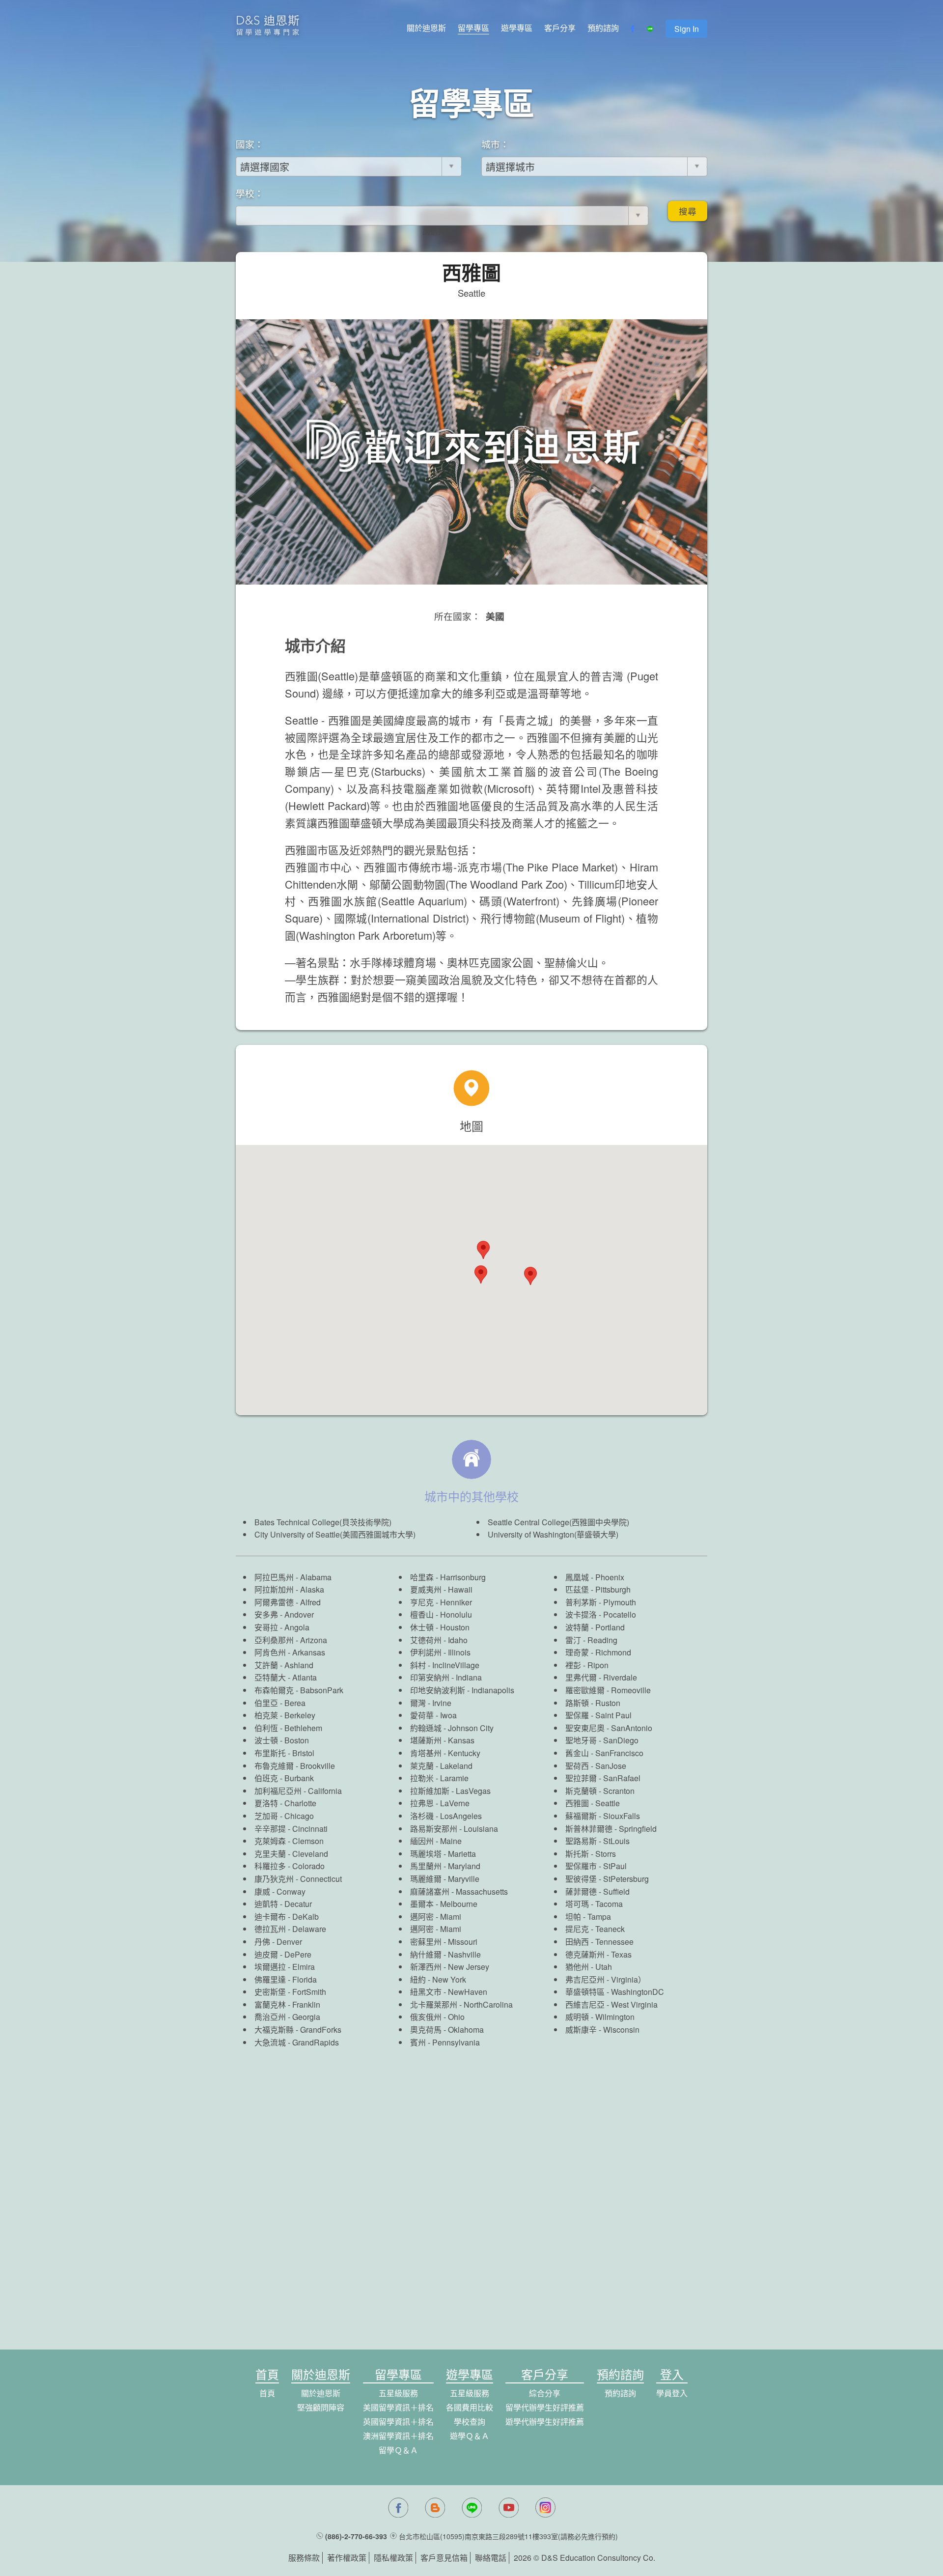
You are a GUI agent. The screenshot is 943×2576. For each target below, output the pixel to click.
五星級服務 (398, 2393)
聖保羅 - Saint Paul (598, 1715)
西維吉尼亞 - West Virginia (611, 2004)
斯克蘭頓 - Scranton (600, 1791)
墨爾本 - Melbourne (444, 1904)
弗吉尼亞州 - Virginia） (606, 1979)
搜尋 (688, 211)
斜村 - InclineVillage (445, 1665)
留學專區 (473, 28)
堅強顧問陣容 (321, 2407)
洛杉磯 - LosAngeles (446, 1816)
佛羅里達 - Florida (286, 1979)
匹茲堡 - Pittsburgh (598, 1589)
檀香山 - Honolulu (441, 1614)
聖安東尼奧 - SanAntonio (609, 1728)
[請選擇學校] (442, 232)
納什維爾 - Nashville (445, 1954)
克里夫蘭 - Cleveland (291, 1854)
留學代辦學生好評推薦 (545, 2407)
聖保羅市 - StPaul (596, 1866)
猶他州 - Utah (589, 1967)
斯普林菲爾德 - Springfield (611, 1829)
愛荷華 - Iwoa (433, 1715)
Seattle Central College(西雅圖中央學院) (558, 1522)
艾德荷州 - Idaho (439, 1640)
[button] (530, 1276)
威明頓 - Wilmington (600, 2017)
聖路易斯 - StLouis (597, 1841)
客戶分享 (560, 28)
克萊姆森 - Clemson (289, 1841)
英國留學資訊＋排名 (398, 2422)
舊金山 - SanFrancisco (604, 1753)
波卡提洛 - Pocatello (601, 1614)
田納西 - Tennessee (599, 1942)
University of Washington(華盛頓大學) (553, 1534)
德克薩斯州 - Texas (598, 1954)
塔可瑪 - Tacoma (594, 1904)
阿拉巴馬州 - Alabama (293, 1577)
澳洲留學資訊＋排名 (398, 2436)
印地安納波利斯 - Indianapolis (462, 1690)
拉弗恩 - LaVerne (440, 1803)
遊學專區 (517, 28)
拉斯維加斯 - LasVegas (450, 1791)
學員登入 (672, 2393)
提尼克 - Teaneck (595, 1929)
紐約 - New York (438, 1979)
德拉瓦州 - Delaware (290, 1929)
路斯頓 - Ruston (593, 1703)
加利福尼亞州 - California (298, 1791)
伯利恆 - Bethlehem (288, 1728)
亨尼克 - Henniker (441, 1602)
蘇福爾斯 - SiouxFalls (603, 1816)
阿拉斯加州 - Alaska (289, 1589)
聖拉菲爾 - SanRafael (603, 1778)
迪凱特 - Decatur (283, 1904)
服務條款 (304, 2558)
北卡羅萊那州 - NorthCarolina (461, 2004)
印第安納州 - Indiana (446, 1677)
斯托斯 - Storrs (591, 1854)
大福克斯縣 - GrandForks (298, 2030)
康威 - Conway (280, 1891)
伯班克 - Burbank (284, 1778)
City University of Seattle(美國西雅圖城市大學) (335, 1534)
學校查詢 (470, 2422)
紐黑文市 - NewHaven (449, 1992)
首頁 (267, 2393)
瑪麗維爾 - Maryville (445, 1879)
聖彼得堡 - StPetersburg (607, 1879)
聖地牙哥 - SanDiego (602, 1740)
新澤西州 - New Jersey (450, 1967)
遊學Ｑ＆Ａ (470, 2436)
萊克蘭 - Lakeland (441, 1766)
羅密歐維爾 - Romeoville (608, 1690)
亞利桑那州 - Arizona (291, 1640)
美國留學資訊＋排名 (398, 2407)
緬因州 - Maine (436, 1841)
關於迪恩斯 (426, 28)
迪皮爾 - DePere (283, 1954)
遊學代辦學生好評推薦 (545, 2422)
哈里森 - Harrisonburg (448, 1577)
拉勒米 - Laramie (439, 1778)
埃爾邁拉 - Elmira (285, 1967)
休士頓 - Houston (440, 1627)
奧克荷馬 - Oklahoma (447, 2030)
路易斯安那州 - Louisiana (454, 1829)
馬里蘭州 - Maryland (445, 1866)
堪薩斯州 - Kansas (442, 1740)
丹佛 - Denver (278, 1942)
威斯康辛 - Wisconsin (602, 2030)
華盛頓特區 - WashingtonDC (615, 1992)
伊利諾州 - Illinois (440, 1652)
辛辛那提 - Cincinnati (291, 1829)
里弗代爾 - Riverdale (601, 1677)
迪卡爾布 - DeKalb (287, 1917)
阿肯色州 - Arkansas (290, 1652)
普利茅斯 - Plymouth (601, 1602)
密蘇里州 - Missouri (444, 1942)
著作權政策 (347, 2558)
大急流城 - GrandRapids (297, 2042)
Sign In (687, 29)
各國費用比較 (470, 2407)
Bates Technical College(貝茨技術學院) (323, 1522)
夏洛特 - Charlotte (285, 1803)
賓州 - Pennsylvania (445, 2042)
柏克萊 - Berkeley (285, 1715)
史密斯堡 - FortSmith (290, 1992)
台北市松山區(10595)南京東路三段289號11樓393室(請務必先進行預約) (508, 2536)
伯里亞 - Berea (280, 1703)
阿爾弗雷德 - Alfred (288, 1602)
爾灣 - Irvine (431, 1703)
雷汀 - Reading (591, 1640)
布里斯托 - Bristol (284, 1753)
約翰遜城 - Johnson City (452, 1728)
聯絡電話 (491, 2558)
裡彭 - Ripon (587, 1665)
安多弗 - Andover (284, 1614)
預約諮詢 (603, 28)
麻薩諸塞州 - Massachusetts (459, 1891)
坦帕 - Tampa (588, 1917)
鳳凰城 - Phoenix (595, 1577)
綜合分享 (545, 2393)
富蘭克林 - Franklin (287, 2004)
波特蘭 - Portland (595, 1627)
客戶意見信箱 (444, 2558)
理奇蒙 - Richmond (598, 1652)
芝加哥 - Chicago (284, 1816)
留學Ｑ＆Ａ (398, 2450)
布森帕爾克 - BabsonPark (299, 1690)
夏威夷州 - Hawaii (441, 1589)
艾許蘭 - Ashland (284, 1665)
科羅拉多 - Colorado (290, 1866)
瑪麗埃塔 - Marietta (443, 1854)
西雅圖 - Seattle (593, 1803)
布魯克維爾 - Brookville (295, 1766)
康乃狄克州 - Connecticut (298, 1879)
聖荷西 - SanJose (596, 1766)
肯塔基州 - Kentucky (445, 1753)
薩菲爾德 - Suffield (597, 1891)
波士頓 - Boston (282, 1740)
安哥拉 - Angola (282, 1627)
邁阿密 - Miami (436, 1917)
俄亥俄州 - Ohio (437, 2017)
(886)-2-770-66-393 (356, 2536)
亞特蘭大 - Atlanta (286, 1677)
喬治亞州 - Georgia (287, 2017)
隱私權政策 (393, 2558)
